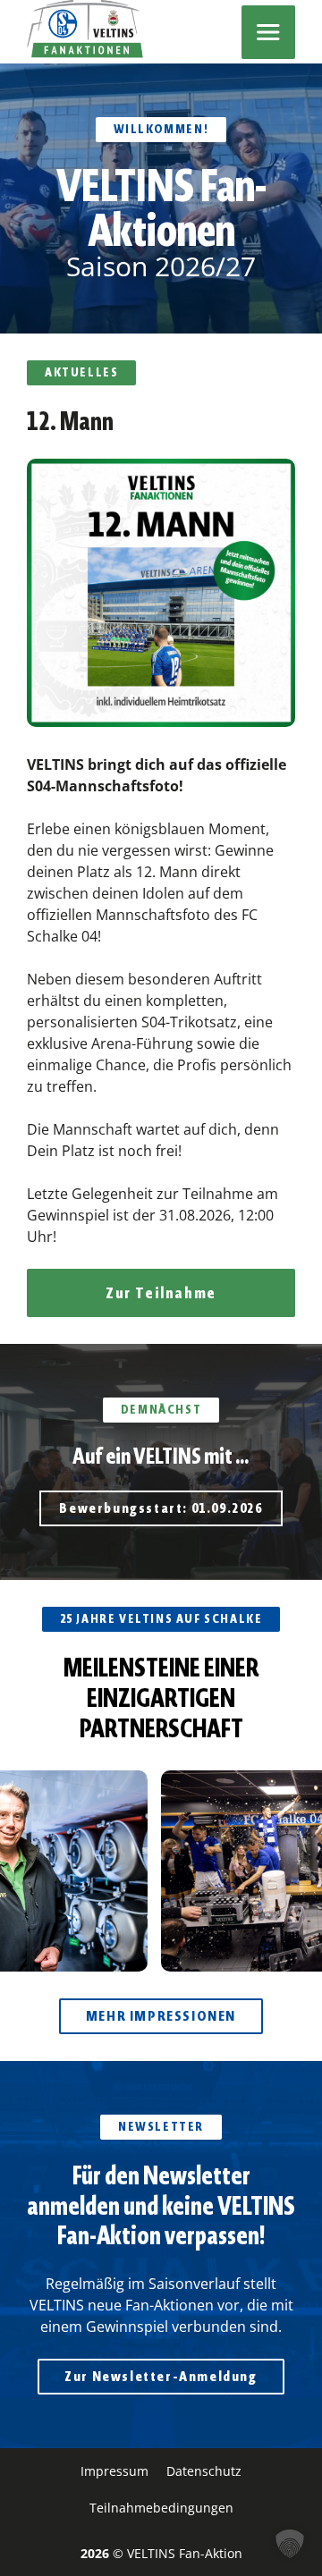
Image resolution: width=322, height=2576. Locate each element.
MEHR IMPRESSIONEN (161, 2016)
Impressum (114, 2471)
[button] (290, 2544)
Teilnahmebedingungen (161, 2508)
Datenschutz (204, 2471)
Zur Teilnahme (161, 1293)
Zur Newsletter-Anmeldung (161, 2376)
